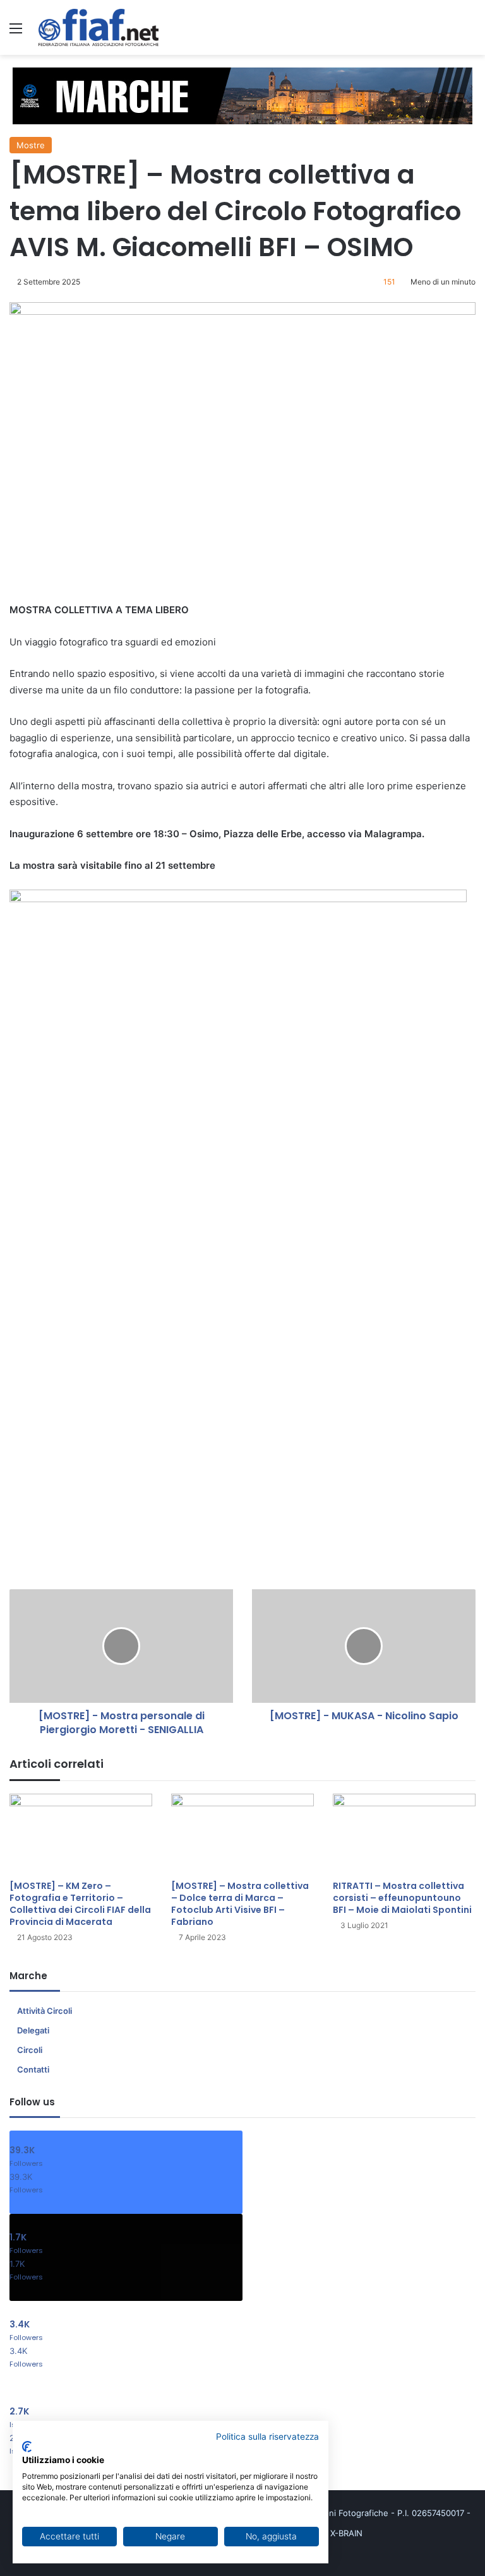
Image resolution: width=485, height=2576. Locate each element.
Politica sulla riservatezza (267, 2437)
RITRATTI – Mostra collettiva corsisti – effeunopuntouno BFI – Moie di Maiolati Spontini (402, 1898)
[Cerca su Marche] (469, 32)
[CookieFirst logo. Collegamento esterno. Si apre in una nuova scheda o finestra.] (27, 2447)
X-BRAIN (346, 2533)
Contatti (33, 2069)
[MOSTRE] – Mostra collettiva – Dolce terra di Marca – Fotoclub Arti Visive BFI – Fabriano (240, 1904)
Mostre (31, 145)
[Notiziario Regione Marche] (99, 27)
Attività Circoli (45, 2011)
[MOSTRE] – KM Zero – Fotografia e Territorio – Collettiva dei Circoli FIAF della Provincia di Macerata (80, 1904)
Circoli (30, 2050)
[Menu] (16, 32)
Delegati (33, 2030)
